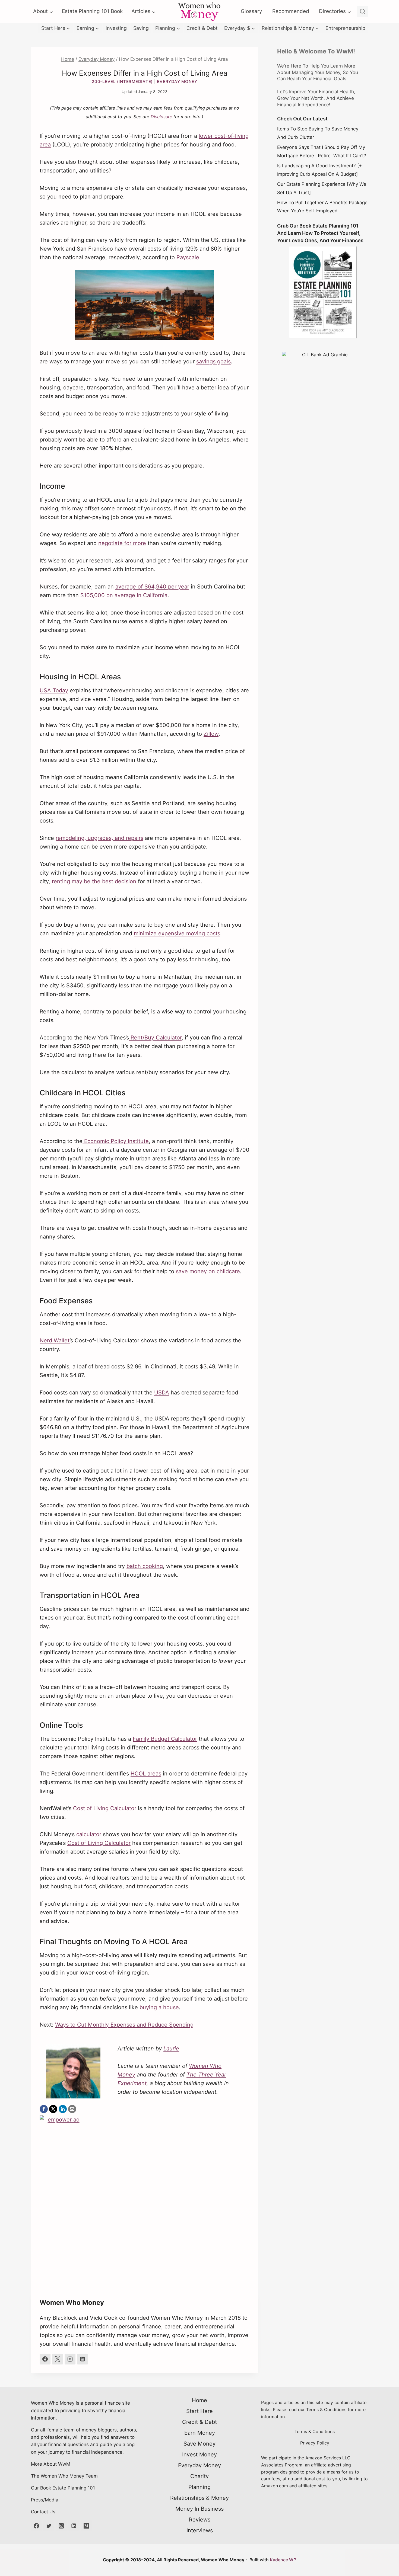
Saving (141, 28)
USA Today (54, 690)
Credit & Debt (202, 28)
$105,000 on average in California (124, 595)
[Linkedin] (74, 2526)
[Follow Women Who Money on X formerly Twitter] (58, 2359)
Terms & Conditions (315, 2431)
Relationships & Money (199, 2498)
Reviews (200, 2520)
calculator (89, 1834)
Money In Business (199, 2509)
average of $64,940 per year (152, 587)
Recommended (291, 11)
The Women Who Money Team (64, 2476)
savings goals (213, 361)
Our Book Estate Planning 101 (63, 2488)
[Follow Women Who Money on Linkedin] (83, 2359)
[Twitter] (49, 2526)
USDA (162, 1393)
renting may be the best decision (94, 881)
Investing (116, 28)
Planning (199, 2487)
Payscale (188, 257)
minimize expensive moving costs (177, 933)
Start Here (199, 2411)
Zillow (211, 734)
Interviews (200, 2530)
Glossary (251, 11)
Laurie (171, 2049)
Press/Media (45, 2500)
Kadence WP (283, 2560)
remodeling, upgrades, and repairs (99, 838)
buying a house (159, 2007)
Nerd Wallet (55, 1340)
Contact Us (43, 2512)
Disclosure (161, 117)
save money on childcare (208, 1271)
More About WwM (51, 2464)
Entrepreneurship (345, 28)
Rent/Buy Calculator (155, 1038)
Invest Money (199, 2455)
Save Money (199, 2444)
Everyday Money (177, 81)
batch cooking (145, 1566)
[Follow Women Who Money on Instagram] (70, 2359)
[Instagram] (61, 2526)
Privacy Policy (315, 2443)
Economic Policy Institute (116, 1141)
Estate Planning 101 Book (92, 11)
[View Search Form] (362, 12)
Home (199, 2400)
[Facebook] (36, 2526)
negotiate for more (122, 543)
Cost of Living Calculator (105, 1808)
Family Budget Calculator (165, 1739)
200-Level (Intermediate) (122, 81)
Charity (199, 2476)
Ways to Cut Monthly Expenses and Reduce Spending (124, 2025)
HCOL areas (146, 1774)
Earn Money (200, 2433)
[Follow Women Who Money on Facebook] (45, 2359)
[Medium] (86, 2526)
